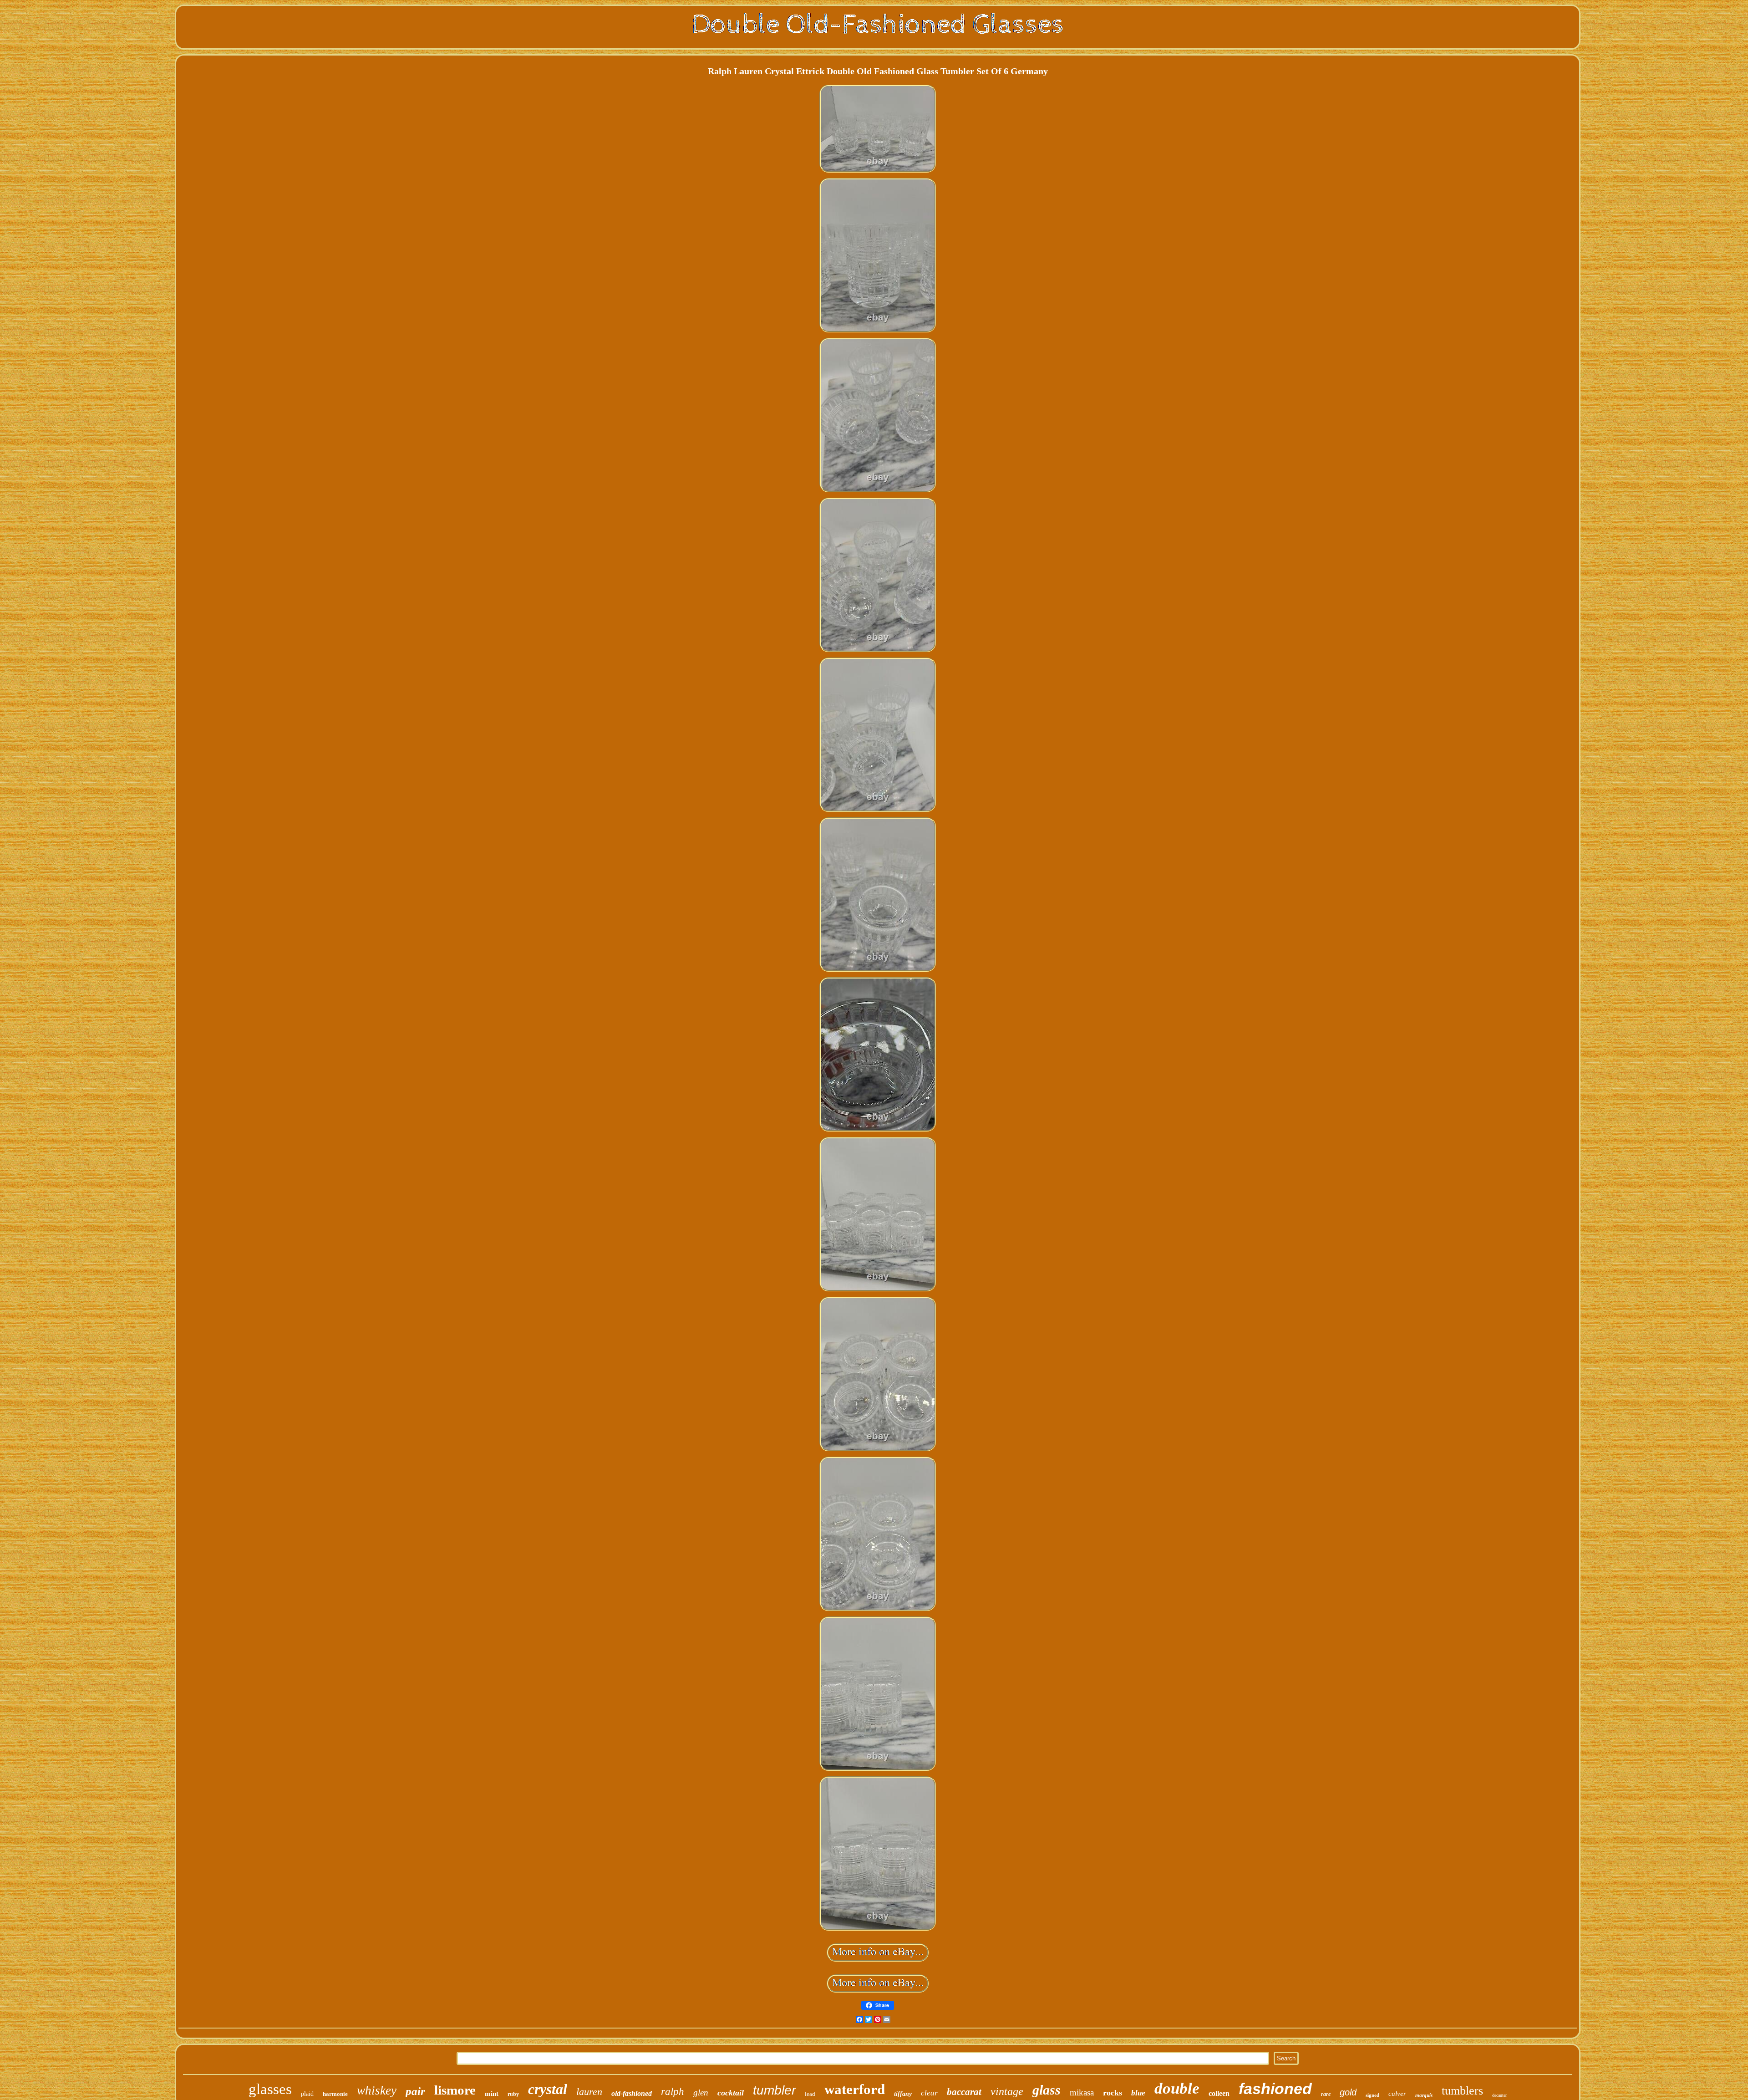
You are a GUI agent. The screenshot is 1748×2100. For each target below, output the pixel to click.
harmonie (335, 2094)
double (1177, 2088)
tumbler (774, 2090)
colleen (1219, 2093)
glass (1047, 2090)
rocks (1113, 2093)
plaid (307, 2094)
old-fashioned (632, 2093)
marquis (1424, 2095)
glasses (270, 2089)
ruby (513, 2094)
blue (1138, 2093)
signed (1372, 2095)
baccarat (964, 2092)
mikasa (1082, 2092)
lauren (589, 2092)
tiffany (903, 2094)
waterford (855, 2089)
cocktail (731, 2093)
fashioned (1275, 2089)
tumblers (1462, 2091)
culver (1397, 2094)
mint (492, 2094)
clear (929, 2093)
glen (701, 2092)
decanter (1499, 2095)
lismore (455, 2090)
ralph (673, 2092)
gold (1348, 2092)
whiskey (377, 2090)
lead (810, 2094)
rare (1326, 2094)
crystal (548, 2089)
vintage (1007, 2091)
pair (415, 2091)
